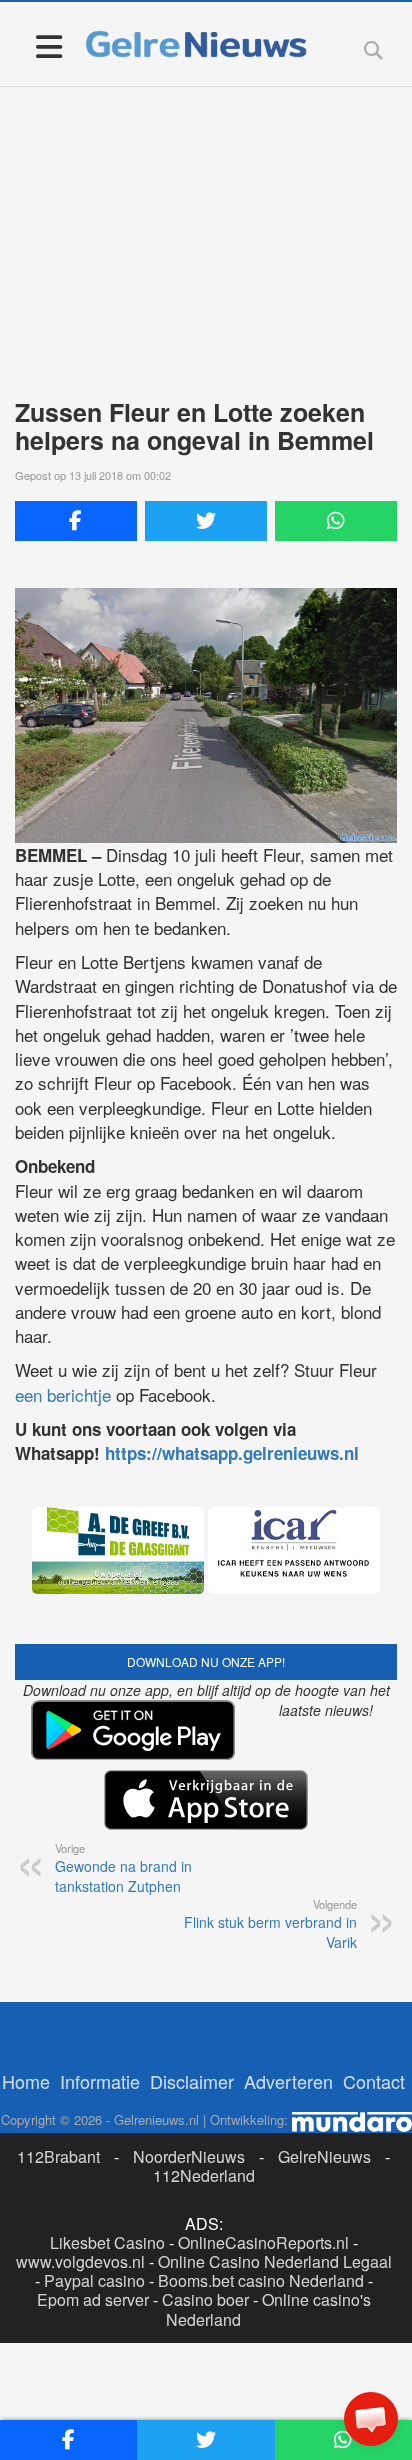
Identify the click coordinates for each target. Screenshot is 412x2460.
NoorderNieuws (189, 2156)
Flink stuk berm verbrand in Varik (270, 1924)
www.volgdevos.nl (80, 2261)
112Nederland (204, 2175)
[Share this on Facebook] (76, 521)
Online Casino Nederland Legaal (275, 2261)
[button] (371, 2419)
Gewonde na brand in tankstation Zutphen (123, 1868)
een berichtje (63, 1394)
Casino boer (205, 2299)
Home (26, 2081)
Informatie (100, 2081)
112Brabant (58, 2156)
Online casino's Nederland (268, 2309)
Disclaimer (192, 2081)
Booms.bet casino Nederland (261, 2280)
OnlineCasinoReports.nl (263, 2242)
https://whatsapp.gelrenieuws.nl (232, 1453)
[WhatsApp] (336, 521)
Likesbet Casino (107, 2242)
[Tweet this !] (206, 521)
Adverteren (288, 2081)
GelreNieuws (324, 2156)
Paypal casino (94, 2280)
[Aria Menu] (48, 45)
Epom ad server (93, 2299)
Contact (374, 2081)
